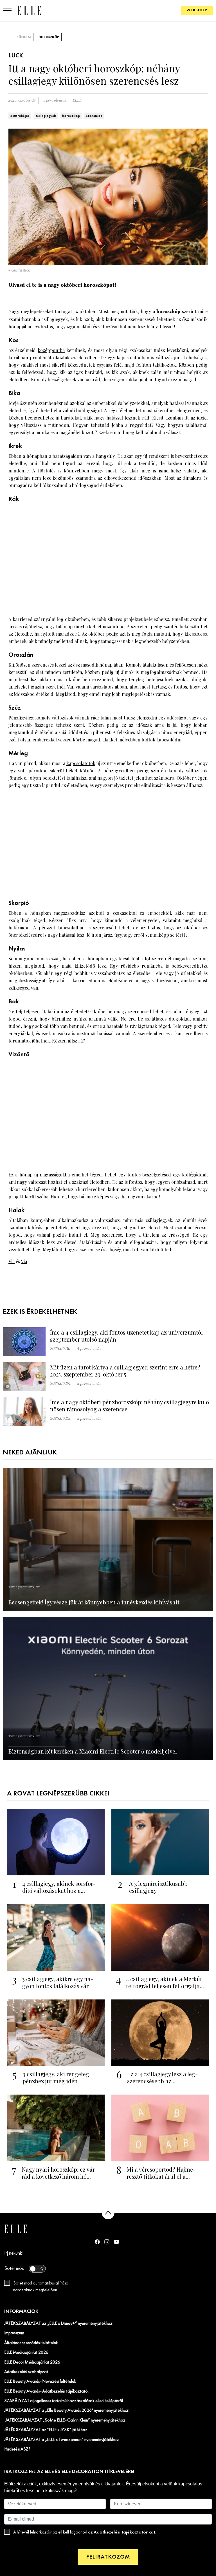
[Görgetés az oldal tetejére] (108, 2213)
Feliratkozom (108, 2557)
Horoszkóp (49, 37)
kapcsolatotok (81, 763)
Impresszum (14, 2333)
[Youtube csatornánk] (116, 2242)
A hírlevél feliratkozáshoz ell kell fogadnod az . (85, 2532)
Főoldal (24, 37)
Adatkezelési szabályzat (26, 2372)
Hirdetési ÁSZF (17, 2449)
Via (12, 1261)
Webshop (197, 10)
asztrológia (20, 116)
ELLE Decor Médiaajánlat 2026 (32, 2362)
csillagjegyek (46, 116)
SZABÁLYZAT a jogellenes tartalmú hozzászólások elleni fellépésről (64, 2401)
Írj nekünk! (14, 2253)
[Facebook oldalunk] (97, 2242)
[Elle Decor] (29, 10)
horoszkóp (71, 116)
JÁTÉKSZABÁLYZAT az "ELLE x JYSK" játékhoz (46, 2430)
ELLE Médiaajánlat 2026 (26, 2353)
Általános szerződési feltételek (31, 2343)
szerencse (94, 116)
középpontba (51, 350)
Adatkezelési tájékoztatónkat (124, 2532)
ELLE (77, 100)
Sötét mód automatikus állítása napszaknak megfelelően (41, 2287)
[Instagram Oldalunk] (107, 2242)
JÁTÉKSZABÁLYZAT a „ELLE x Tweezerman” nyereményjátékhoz (62, 2440)
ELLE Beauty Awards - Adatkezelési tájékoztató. (46, 2391)
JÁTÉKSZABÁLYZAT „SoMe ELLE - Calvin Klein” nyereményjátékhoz (65, 2420)
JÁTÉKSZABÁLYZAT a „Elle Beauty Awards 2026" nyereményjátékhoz (66, 2411)
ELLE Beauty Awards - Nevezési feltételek (40, 2382)
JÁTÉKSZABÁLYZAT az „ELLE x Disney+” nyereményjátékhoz (58, 2324)
